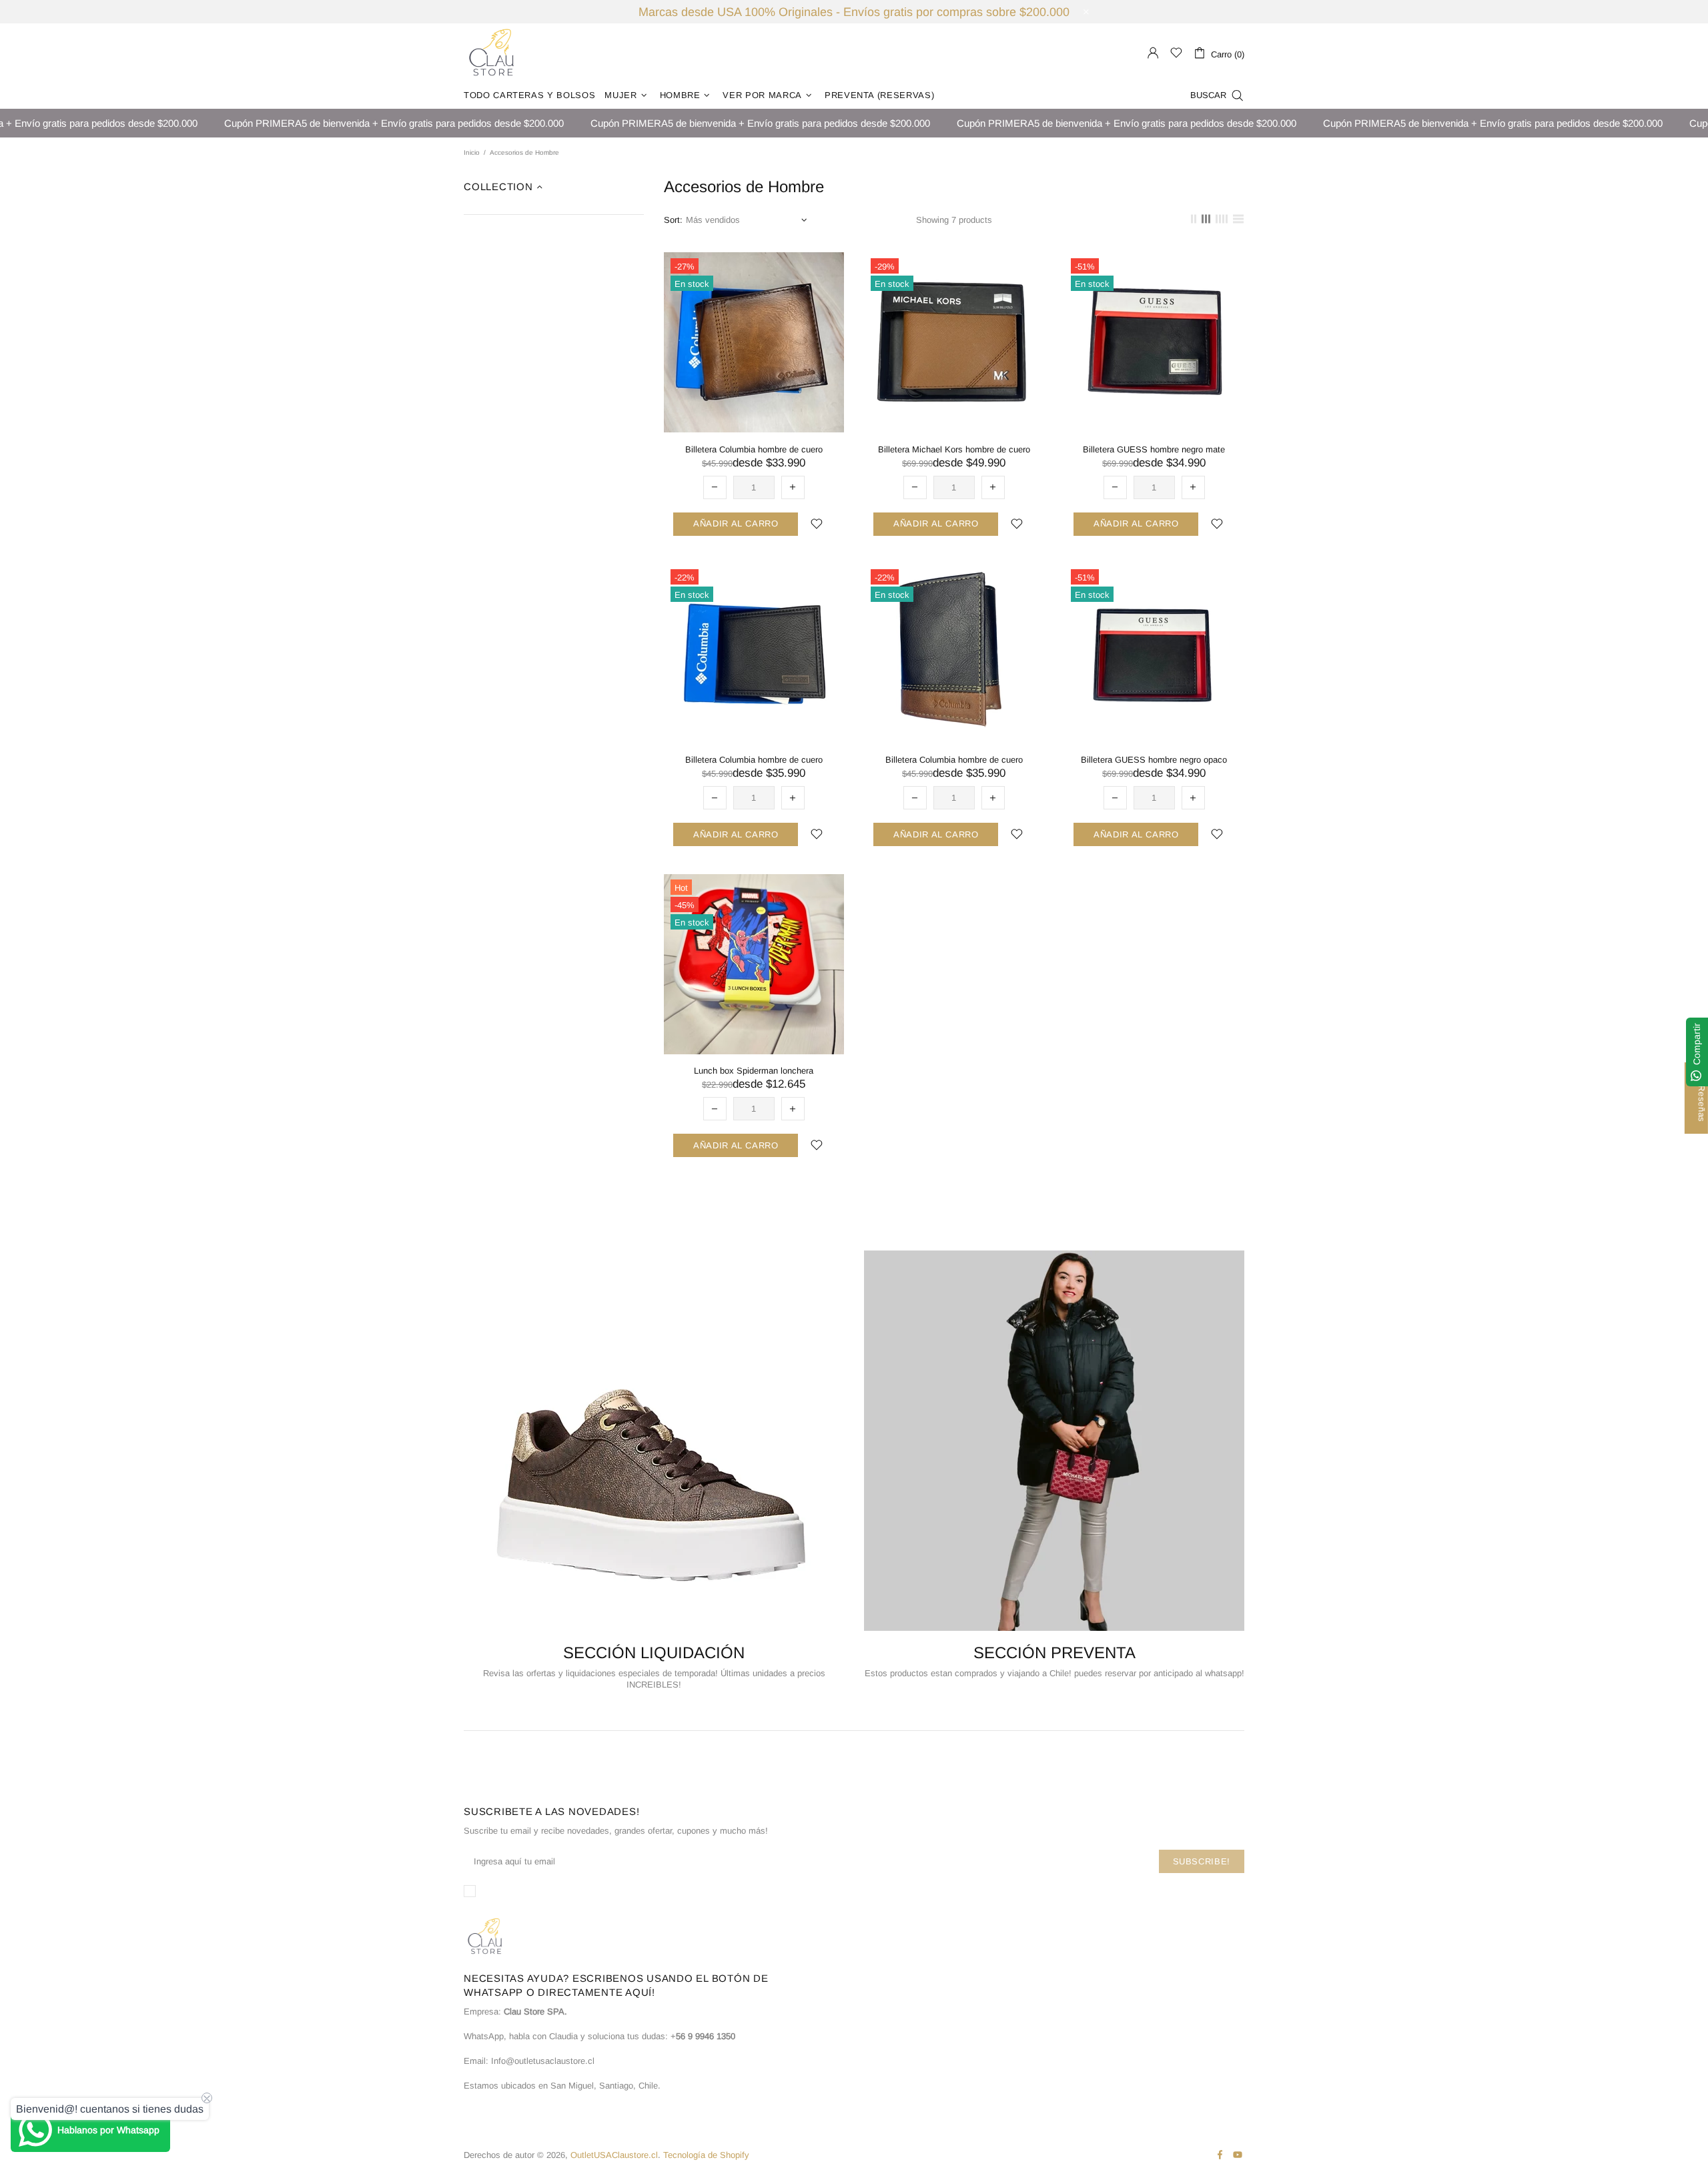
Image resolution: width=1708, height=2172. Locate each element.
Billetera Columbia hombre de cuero (754, 449)
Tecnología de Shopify (706, 2155)
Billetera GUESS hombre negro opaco (1154, 760)
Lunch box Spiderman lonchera (754, 1071)
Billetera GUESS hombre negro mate (1154, 449)
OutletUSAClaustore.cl (492, 53)
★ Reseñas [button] (1702, 1098)
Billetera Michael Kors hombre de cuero (954, 449)
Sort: (673, 220)
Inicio (472, 152)
